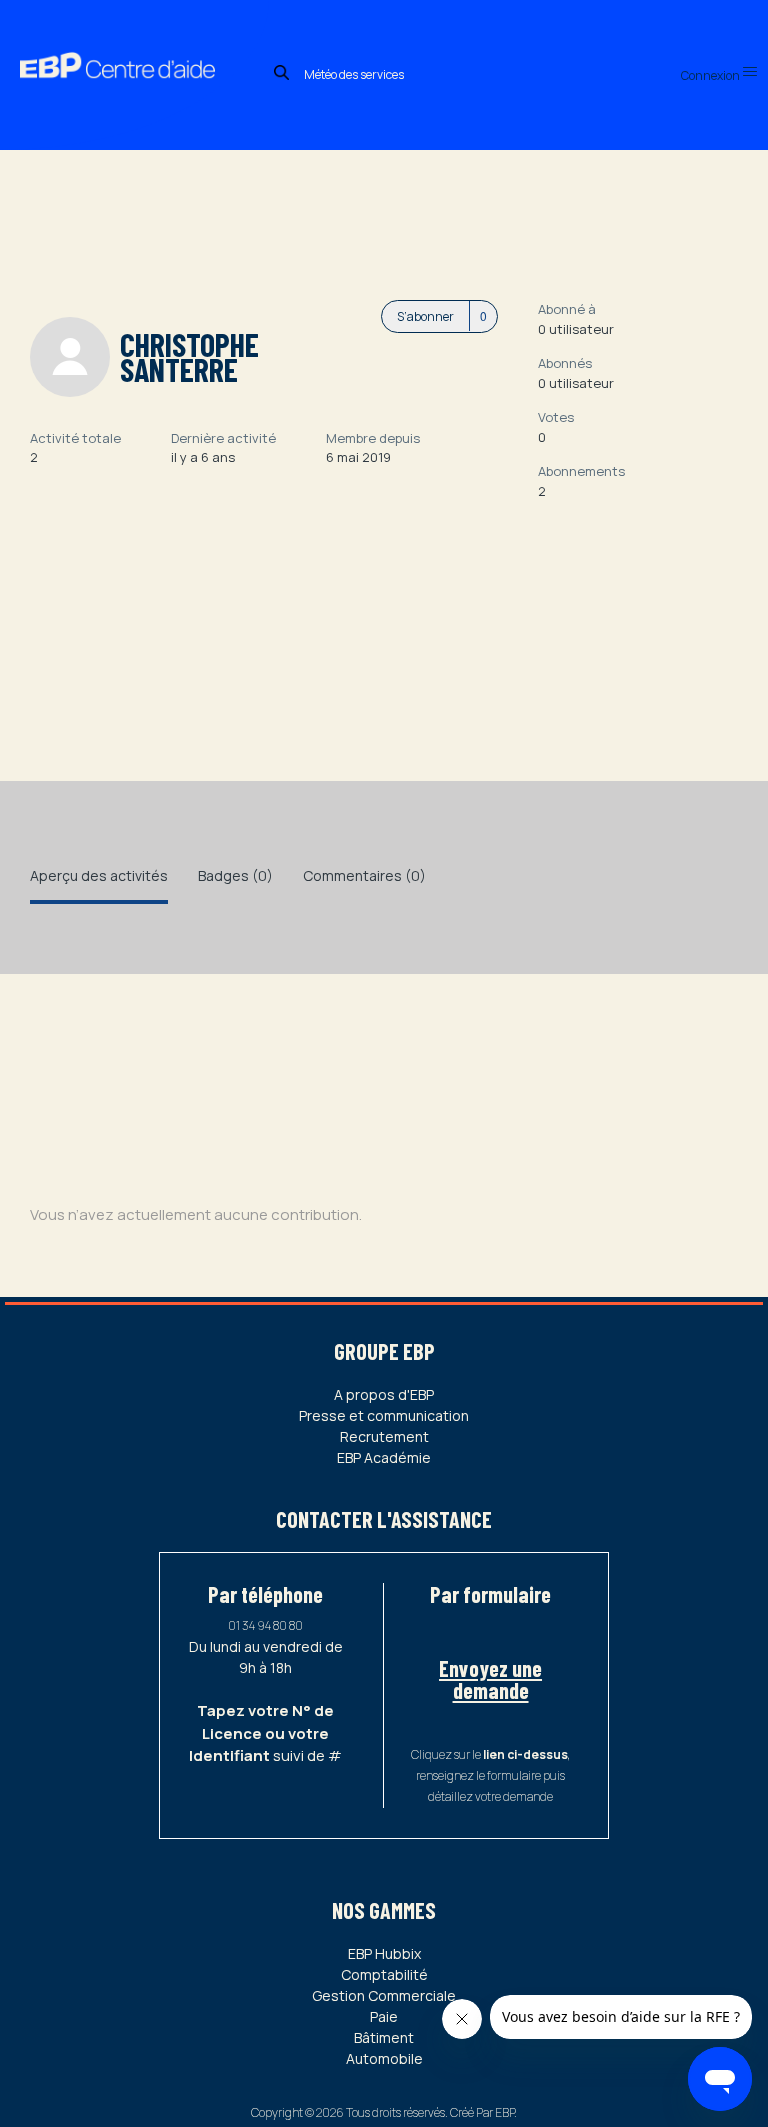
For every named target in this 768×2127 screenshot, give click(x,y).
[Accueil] (134, 44)
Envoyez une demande (490, 1679)
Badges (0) (235, 875)
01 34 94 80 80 (265, 1625)
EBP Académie (384, 1457)
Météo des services (354, 74)
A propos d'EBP (384, 1394)
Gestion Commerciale (384, 1995)
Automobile (384, 2058)
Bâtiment (384, 2037)
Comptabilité (384, 1974)
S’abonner (425, 316)
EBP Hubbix (384, 1953)
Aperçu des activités (99, 875)
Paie (384, 2016)
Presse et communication (384, 1415)
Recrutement (384, 1436)
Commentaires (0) (364, 875)
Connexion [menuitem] (711, 75)
